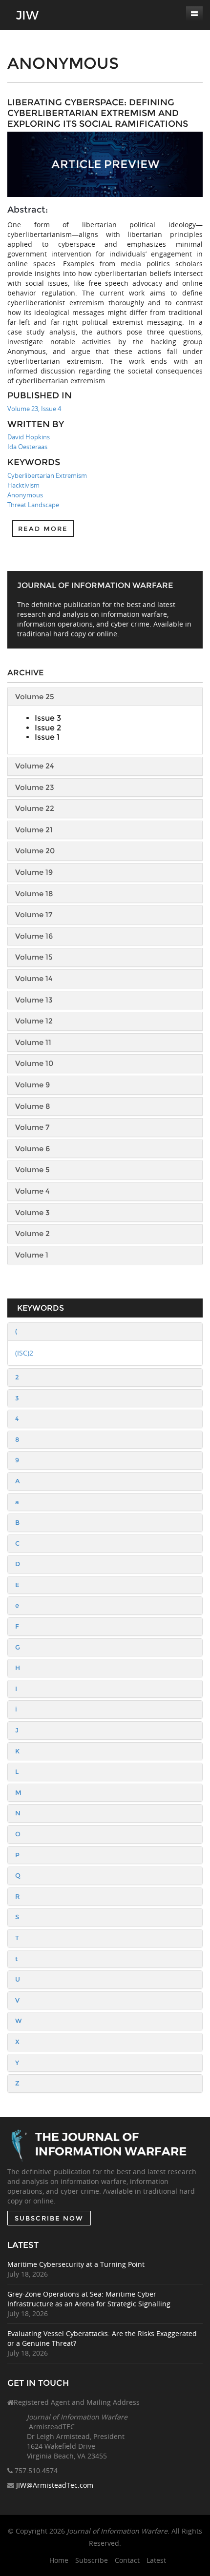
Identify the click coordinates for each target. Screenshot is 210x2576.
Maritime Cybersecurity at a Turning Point (76, 2264)
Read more (43, 529)
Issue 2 (48, 728)
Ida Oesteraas (27, 447)
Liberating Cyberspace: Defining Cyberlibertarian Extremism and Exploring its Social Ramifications (98, 113)
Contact (127, 2560)
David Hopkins (29, 437)
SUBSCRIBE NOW (49, 2218)
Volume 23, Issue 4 (34, 409)
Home (59, 2560)
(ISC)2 (24, 1353)
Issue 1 (47, 737)
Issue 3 (48, 718)
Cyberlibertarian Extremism (47, 475)
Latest (156, 2560)
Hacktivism (23, 485)
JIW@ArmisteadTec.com (55, 2485)
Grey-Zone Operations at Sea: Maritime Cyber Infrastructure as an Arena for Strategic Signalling (89, 2299)
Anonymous (25, 495)
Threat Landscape (33, 505)
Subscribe (92, 2560)
